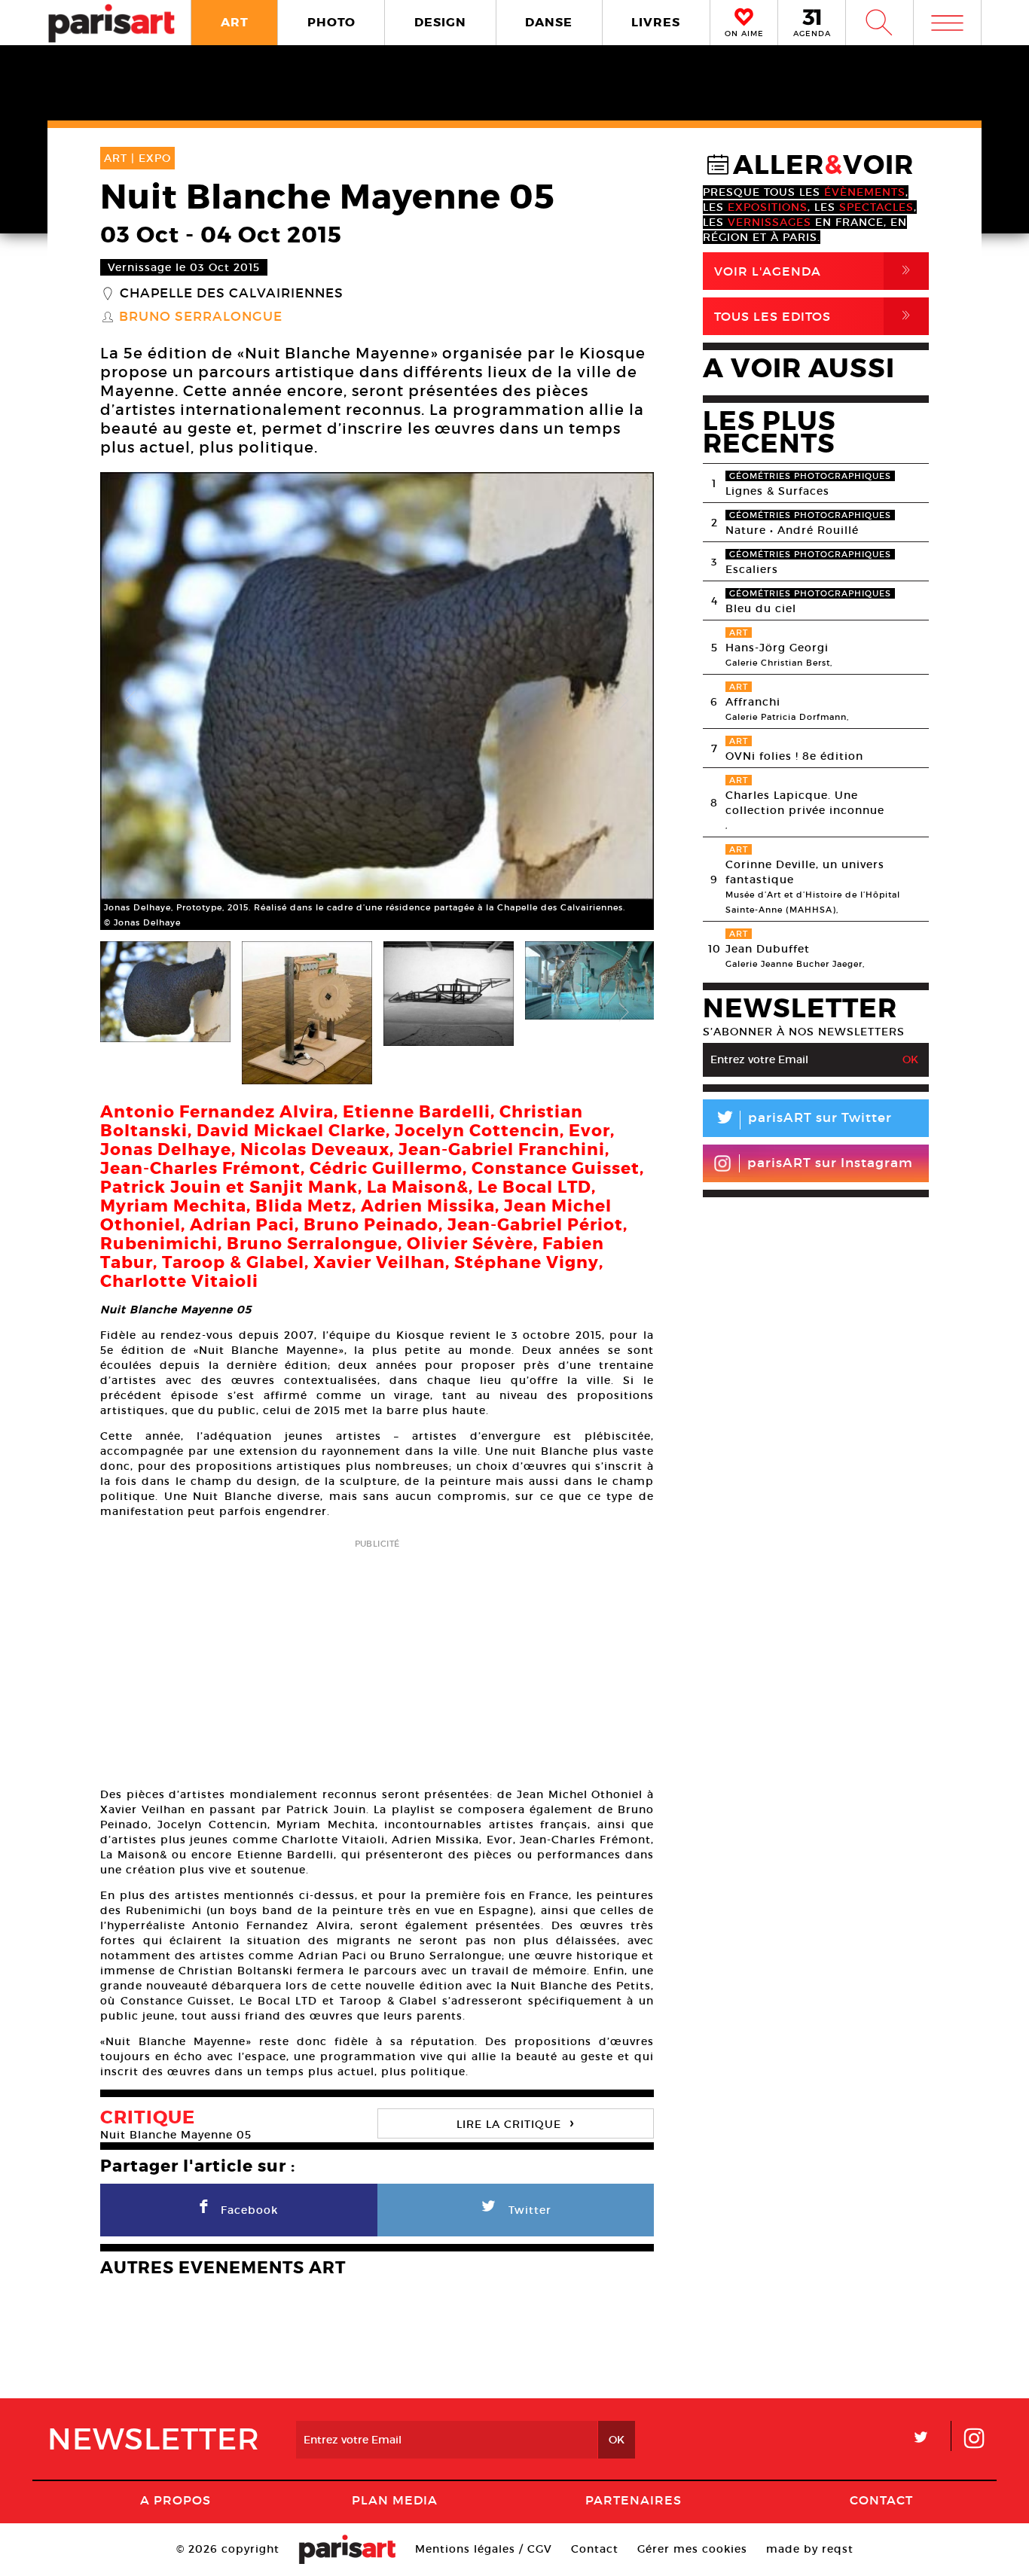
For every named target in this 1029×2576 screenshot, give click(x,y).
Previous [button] (130, 701)
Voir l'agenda (815, 271)
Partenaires (634, 2500)
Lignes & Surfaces (777, 491)
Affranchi (753, 702)
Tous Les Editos (815, 316)
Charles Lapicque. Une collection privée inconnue (805, 803)
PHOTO (331, 22)
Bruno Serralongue (201, 317)
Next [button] (624, 701)
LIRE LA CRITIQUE (515, 2122)
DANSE (549, 22)
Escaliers (752, 569)
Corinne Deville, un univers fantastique (805, 872)
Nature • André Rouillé (792, 530)
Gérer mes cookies (692, 2549)
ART (235, 22)
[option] (377, 701)
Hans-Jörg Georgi (777, 648)
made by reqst (810, 2549)
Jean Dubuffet (768, 949)
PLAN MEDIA (395, 2500)
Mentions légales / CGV (484, 2549)
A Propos (176, 2500)
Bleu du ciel (761, 608)
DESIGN (440, 22)
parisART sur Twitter (803, 1120)
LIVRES (656, 22)
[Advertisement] (377, 1658)
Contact (881, 2500)
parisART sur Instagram (830, 1163)
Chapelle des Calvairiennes (232, 294)
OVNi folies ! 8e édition (794, 756)
